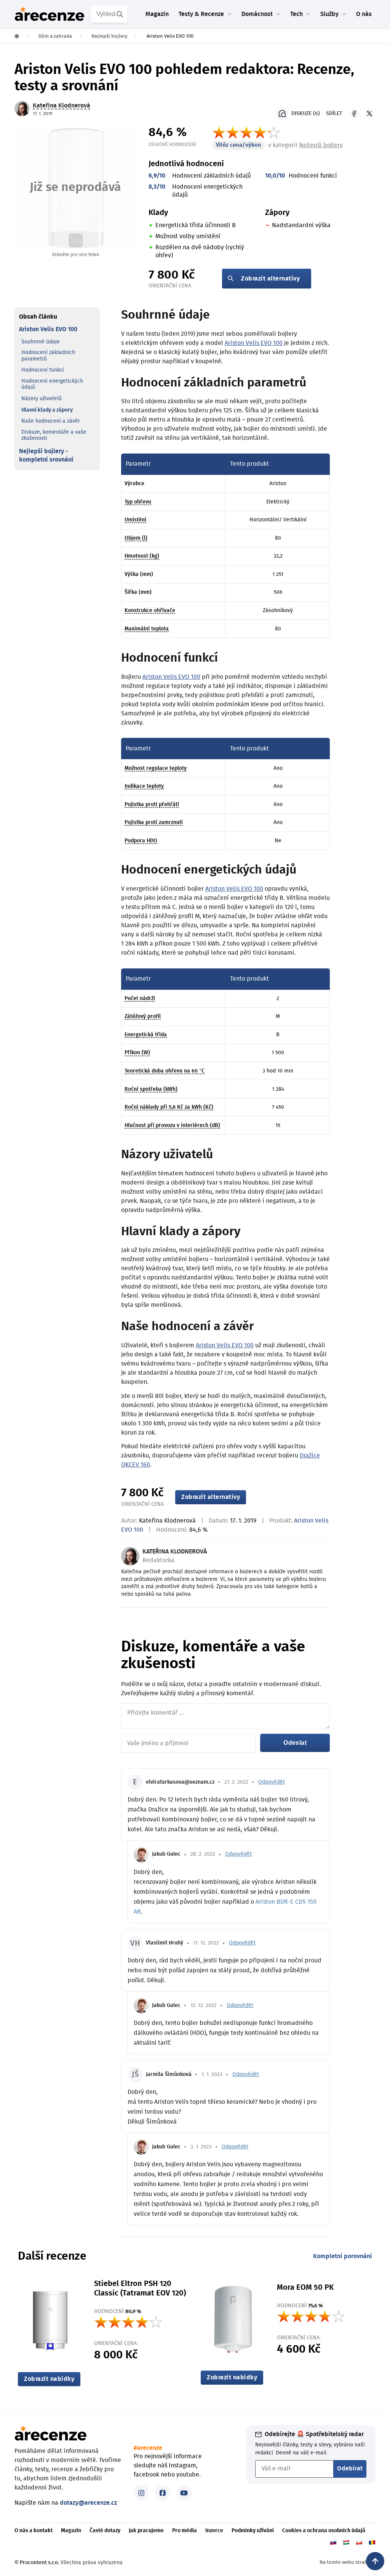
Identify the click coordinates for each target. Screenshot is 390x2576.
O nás (364, 14)
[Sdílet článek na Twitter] (369, 114)
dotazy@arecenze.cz (88, 2503)
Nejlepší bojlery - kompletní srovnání (46, 455)
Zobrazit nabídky (49, 2379)
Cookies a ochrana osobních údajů (324, 2531)
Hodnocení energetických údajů (52, 384)
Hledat (121, 14)
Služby (329, 14)
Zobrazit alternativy (270, 279)
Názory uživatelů (42, 399)
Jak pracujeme (146, 2531)
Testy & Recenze (201, 14)
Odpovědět (272, 1782)
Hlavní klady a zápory (47, 410)
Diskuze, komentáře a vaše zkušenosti (54, 435)
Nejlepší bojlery (321, 145)
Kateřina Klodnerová (167, 1521)
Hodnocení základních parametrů (48, 356)
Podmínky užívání (253, 2531)
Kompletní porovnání (343, 2256)
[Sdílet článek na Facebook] (354, 114)
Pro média (185, 2531)
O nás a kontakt (34, 2531)
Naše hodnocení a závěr (51, 421)
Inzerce (214, 2531)
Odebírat (350, 2469)
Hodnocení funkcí (43, 370)
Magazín (157, 14)
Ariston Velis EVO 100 (48, 329)
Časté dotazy (105, 2531)
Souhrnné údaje (41, 342)
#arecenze (148, 2448)
